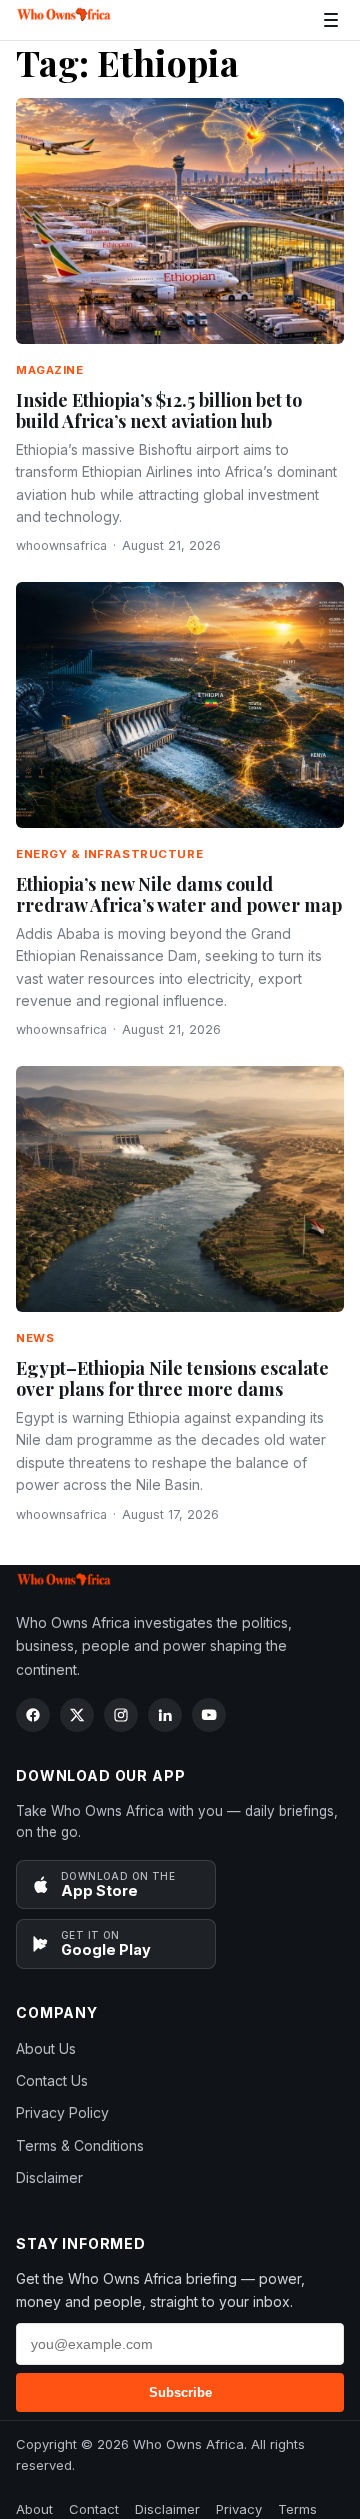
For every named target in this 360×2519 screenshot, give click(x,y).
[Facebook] (33, 1715)
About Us (46, 2048)
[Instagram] (121, 1715)
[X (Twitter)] (77, 1715)
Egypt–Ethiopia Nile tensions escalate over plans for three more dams (172, 1379)
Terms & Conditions (80, 2145)
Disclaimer (49, 2177)
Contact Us (52, 2080)
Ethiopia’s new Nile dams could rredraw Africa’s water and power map (179, 895)
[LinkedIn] (165, 1715)
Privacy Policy (62, 2112)
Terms (297, 2509)
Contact (94, 2509)
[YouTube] (209, 1715)
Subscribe (180, 2392)
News (35, 1338)
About (34, 2509)
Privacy (239, 2509)
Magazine (50, 370)
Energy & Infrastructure (109, 854)
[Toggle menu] (331, 20)
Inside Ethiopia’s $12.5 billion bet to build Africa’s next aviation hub (159, 411)
